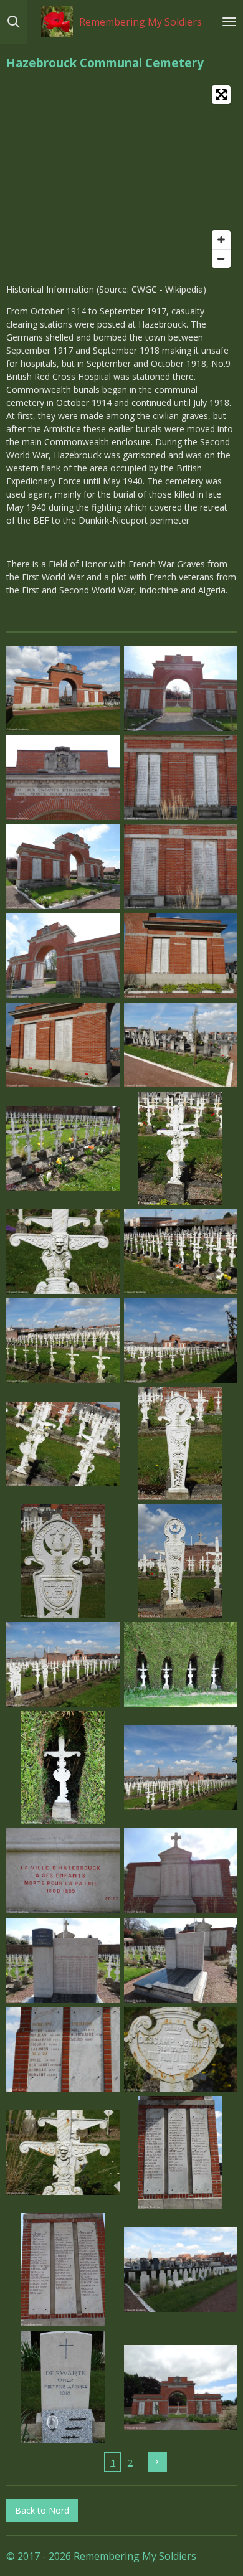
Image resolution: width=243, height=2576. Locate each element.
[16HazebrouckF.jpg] (180, 1340)
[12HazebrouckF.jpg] (180, 1149)
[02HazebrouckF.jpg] (180, 688)
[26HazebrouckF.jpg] (180, 1871)
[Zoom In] (221, 240)
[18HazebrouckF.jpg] (180, 1444)
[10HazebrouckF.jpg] (180, 1045)
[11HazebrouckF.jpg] (63, 1149)
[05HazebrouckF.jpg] (63, 866)
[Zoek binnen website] (14, 22)
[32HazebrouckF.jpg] (180, 2152)
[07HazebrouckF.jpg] (63, 955)
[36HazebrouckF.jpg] (180, 2387)
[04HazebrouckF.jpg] (180, 777)
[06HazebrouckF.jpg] (180, 866)
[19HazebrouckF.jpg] (63, 1561)
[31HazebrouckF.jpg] (63, 2152)
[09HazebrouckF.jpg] (63, 1045)
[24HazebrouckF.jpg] (180, 1767)
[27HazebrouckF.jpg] (63, 1960)
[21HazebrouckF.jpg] (63, 1664)
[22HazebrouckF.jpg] (180, 1664)
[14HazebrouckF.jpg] (180, 1251)
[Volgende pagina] (158, 2462)
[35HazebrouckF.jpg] (63, 2387)
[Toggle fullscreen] (221, 95)
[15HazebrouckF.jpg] (63, 1340)
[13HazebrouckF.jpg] (63, 1251)
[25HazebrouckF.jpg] (63, 1871)
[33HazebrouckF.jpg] (63, 2270)
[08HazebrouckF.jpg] (180, 955)
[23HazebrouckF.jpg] (63, 1767)
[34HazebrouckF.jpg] (180, 2270)
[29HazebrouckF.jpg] (63, 2049)
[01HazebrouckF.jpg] (63, 688)
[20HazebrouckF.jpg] (180, 1561)
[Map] (121, 177)
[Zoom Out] (221, 258)
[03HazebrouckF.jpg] (63, 777)
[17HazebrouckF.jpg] (63, 1444)
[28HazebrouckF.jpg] (180, 1960)
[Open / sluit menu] (229, 22)
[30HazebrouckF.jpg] (180, 2049)
